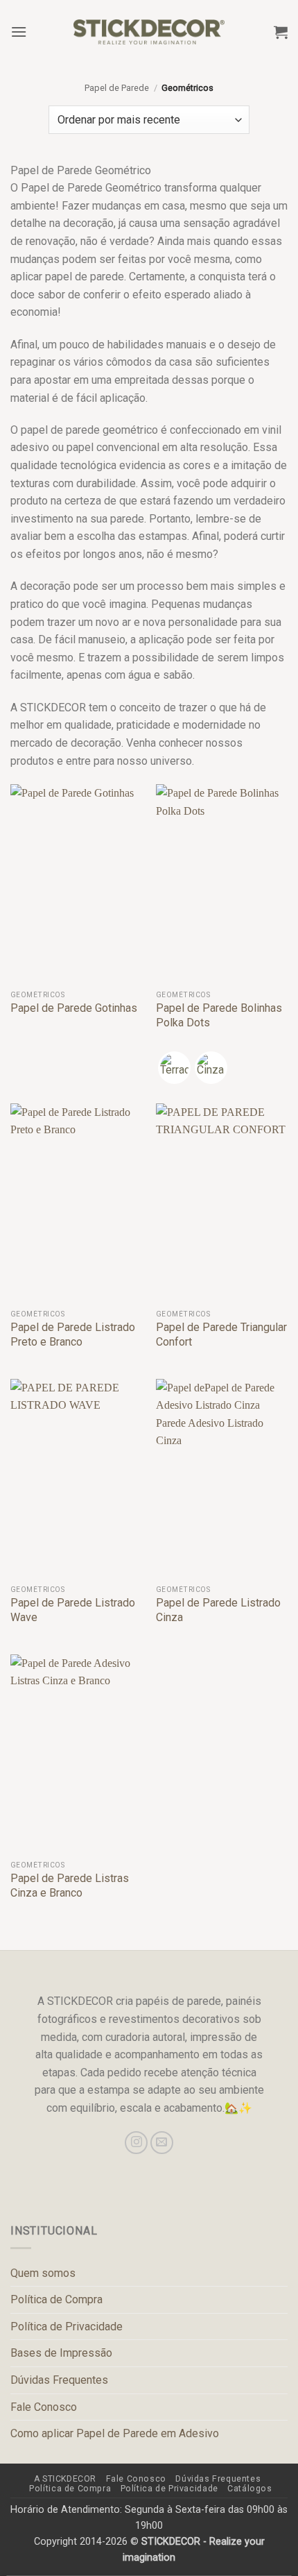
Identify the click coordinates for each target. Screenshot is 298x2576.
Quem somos (43, 2273)
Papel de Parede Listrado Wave (73, 1610)
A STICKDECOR (65, 2479)
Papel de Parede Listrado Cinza (218, 1610)
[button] (19, 32)
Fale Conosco (44, 2407)
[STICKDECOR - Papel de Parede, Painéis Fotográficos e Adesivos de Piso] (149, 32)
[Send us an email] (162, 2143)
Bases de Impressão (61, 2353)
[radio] (174, 1068)
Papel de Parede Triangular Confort (221, 1334)
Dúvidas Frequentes (59, 2380)
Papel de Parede (117, 88)
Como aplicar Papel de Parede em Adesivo (115, 2433)
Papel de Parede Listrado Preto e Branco (73, 1334)
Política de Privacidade (67, 2327)
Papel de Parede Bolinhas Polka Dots (219, 1015)
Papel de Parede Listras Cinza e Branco (70, 1886)
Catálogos (250, 2489)
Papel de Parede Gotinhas (74, 1008)
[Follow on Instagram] (136, 2143)
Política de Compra (56, 2299)
